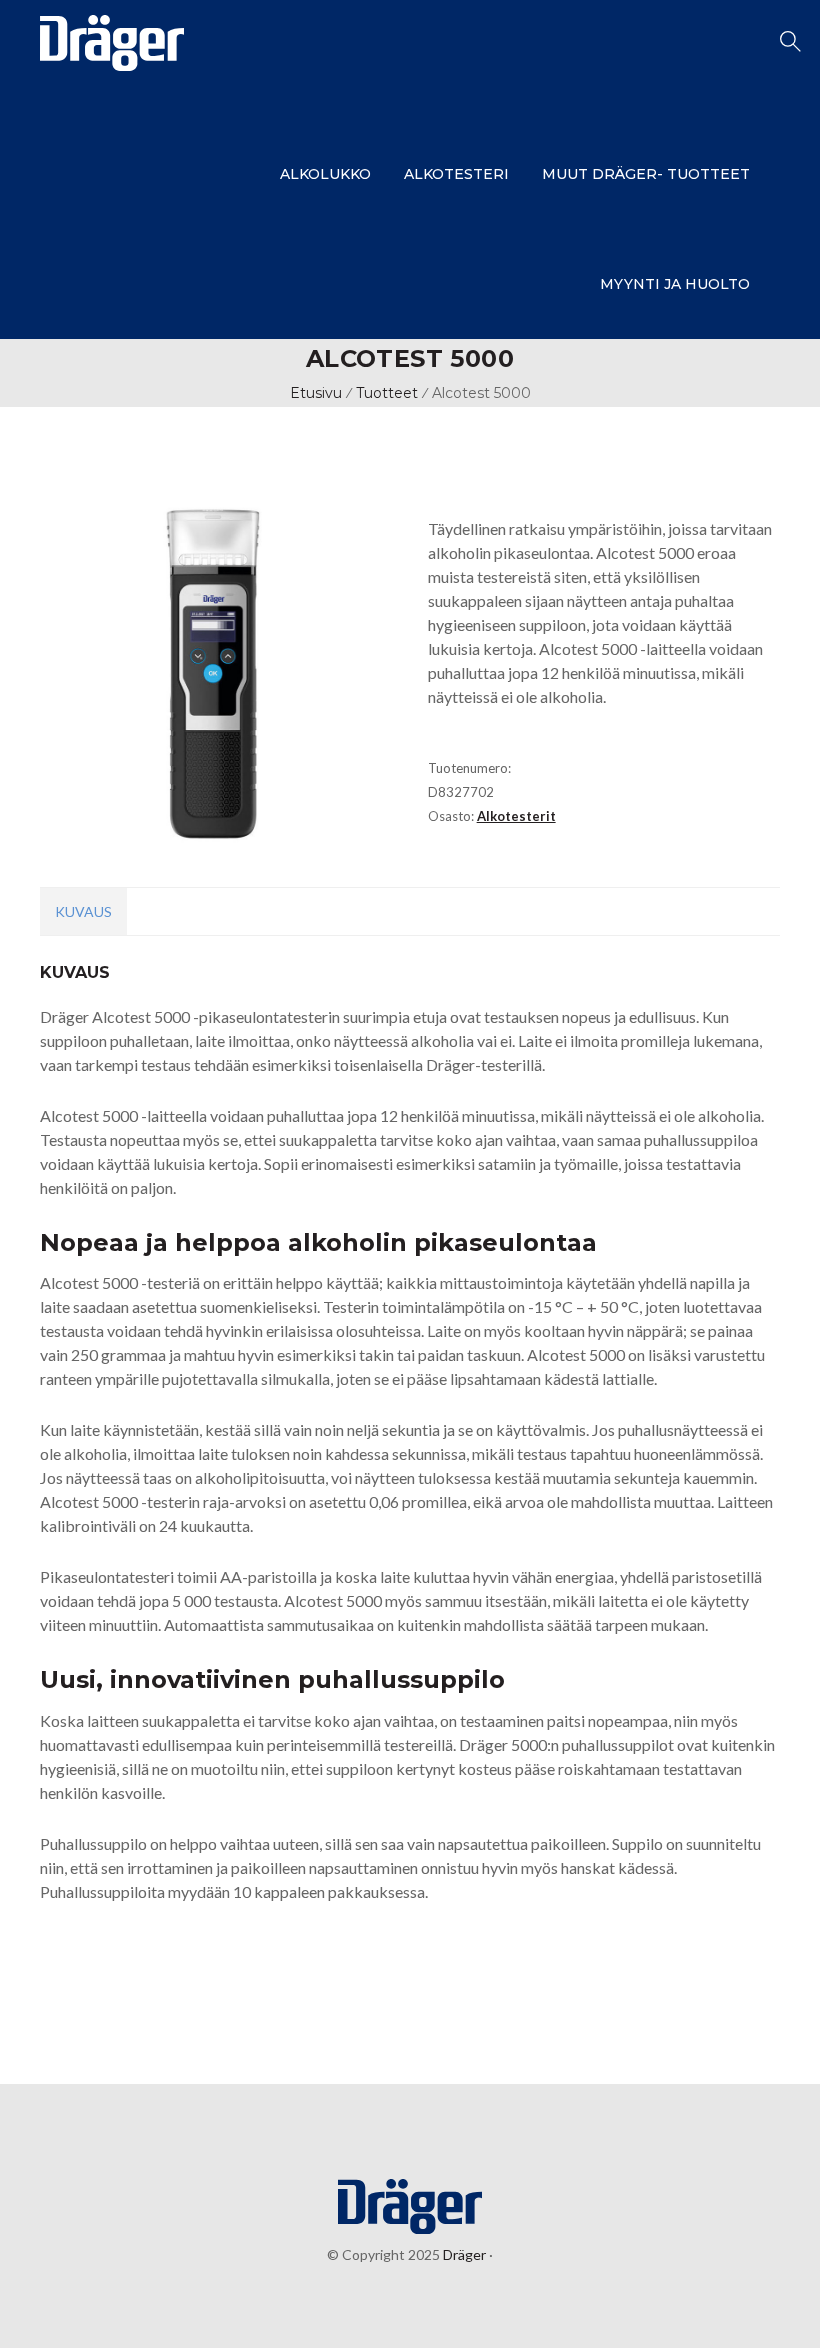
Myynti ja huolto (675, 284)
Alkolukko (325, 174)
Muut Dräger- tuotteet (646, 174)
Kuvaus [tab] (83, 911)
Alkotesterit (516, 816)
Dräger (463, 2254)
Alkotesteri (456, 174)
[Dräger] (112, 64)
